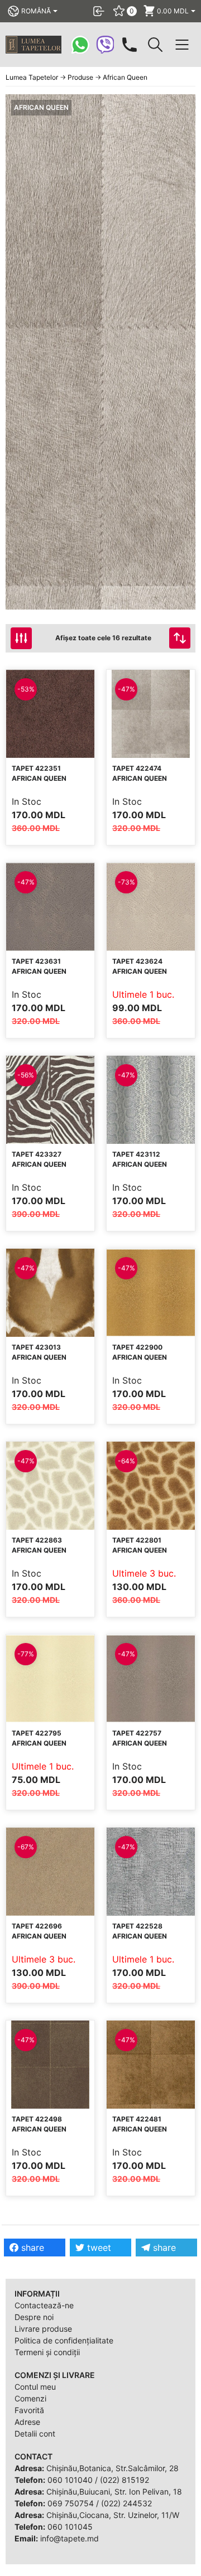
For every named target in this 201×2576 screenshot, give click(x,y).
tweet (98, 2248)
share (31, 2248)
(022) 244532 (126, 2503)
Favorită (29, 2410)
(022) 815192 (125, 2480)
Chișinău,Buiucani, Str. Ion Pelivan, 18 (114, 2492)
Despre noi (34, 2317)
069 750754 (71, 2503)
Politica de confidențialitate (64, 2340)
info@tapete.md (70, 2538)
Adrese (27, 2422)
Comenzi (30, 2398)
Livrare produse (43, 2329)
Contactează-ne (44, 2305)
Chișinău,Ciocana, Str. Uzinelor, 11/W (113, 2515)
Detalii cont (35, 2434)
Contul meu (35, 2387)
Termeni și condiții (47, 2352)
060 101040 (70, 2480)
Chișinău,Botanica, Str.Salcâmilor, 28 (113, 2468)
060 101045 (70, 2527)
